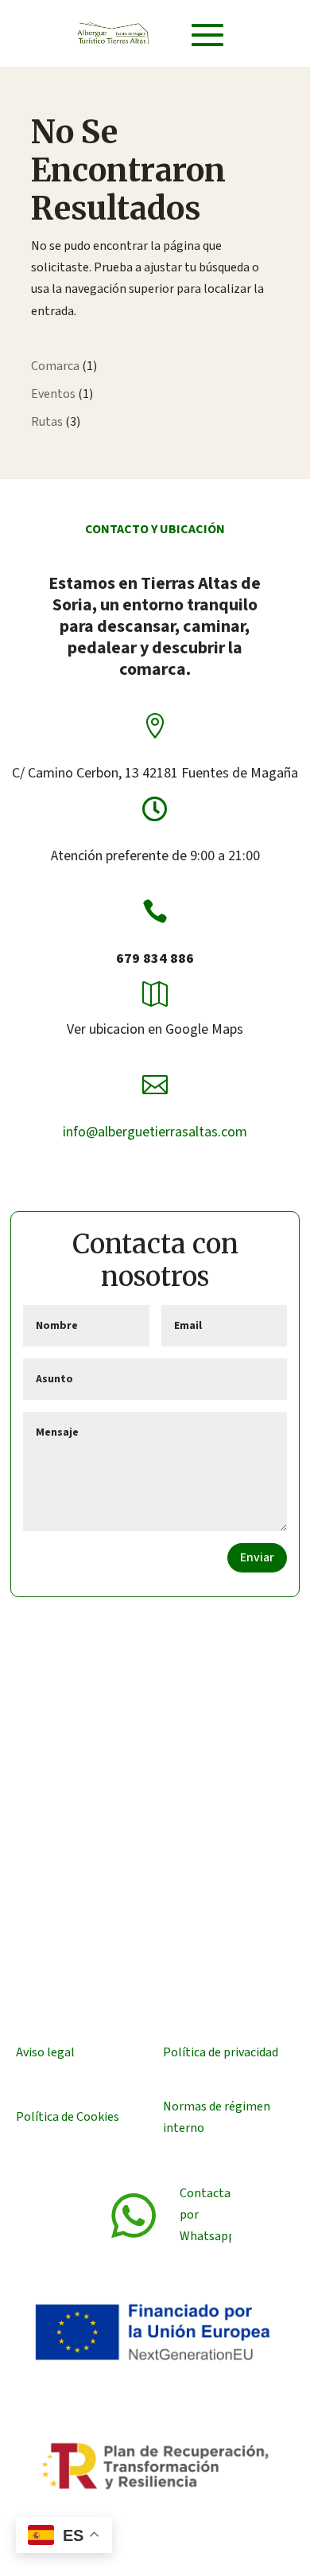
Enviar (257, 1557)
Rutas (47, 422)
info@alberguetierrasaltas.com (155, 1132)
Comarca (55, 366)
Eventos (53, 394)
